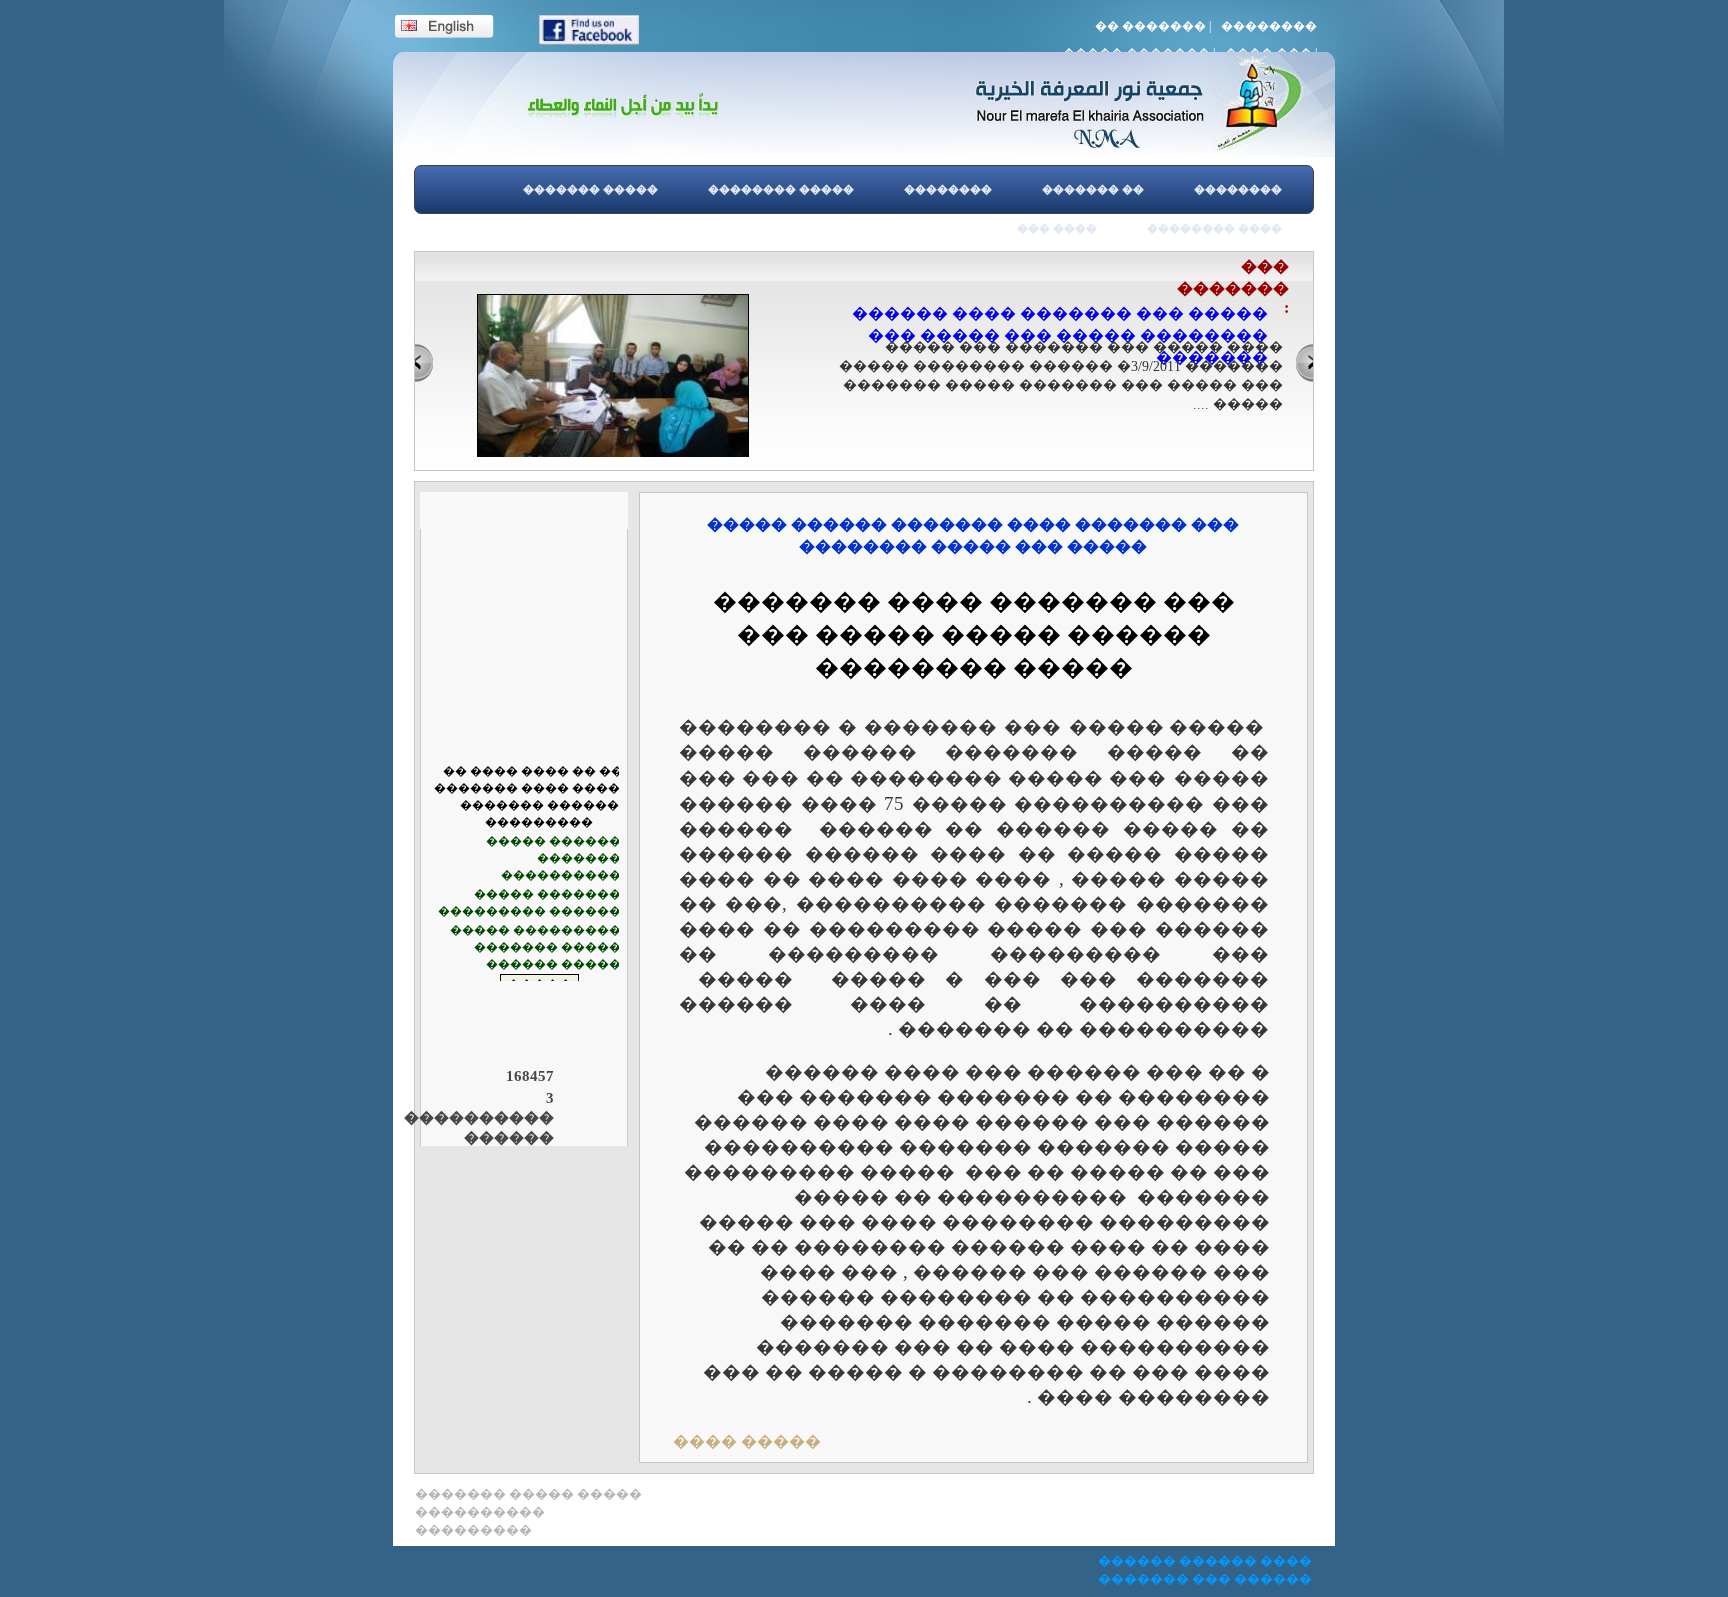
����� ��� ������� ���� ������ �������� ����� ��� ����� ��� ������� (1060, 335)
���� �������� (1214, 228)
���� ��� (1057, 228)
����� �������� (781, 189)
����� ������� (590, 189)
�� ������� (1150, 26)
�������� (1269, 26)
